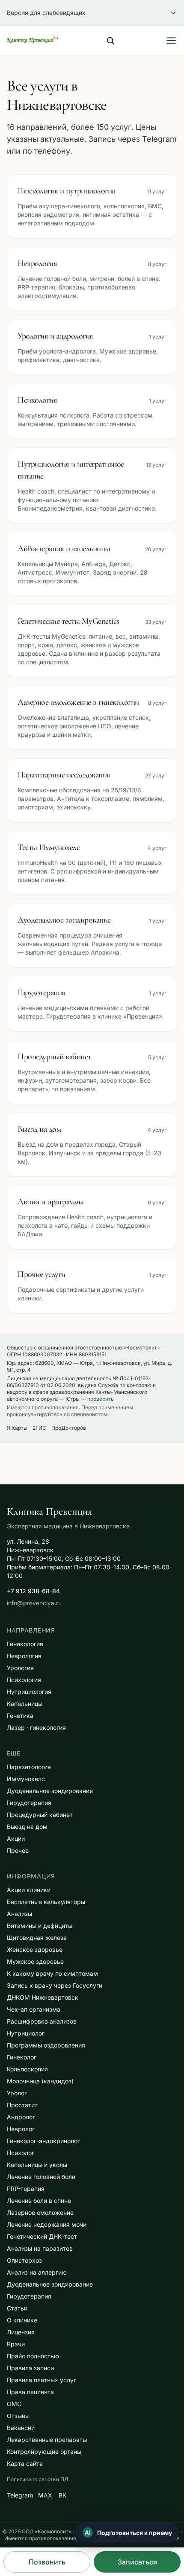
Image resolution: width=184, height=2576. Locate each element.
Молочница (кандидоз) (40, 2081)
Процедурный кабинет (40, 1815)
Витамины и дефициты (40, 1926)
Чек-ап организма (34, 2009)
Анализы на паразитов (40, 2248)
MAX (45, 2495)
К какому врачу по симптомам (52, 1973)
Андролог (21, 2117)
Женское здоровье (35, 1950)
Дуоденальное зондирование (50, 1791)
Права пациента (30, 2392)
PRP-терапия (26, 2189)
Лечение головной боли (41, 2177)
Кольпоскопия (27, 2069)
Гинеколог (22, 2057)
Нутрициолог (26, 2033)
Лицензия (21, 2332)
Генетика (20, 1716)
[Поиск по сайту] (110, 41)
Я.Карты (17, 1428)
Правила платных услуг (42, 2380)
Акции (16, 1839)
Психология (24, 1680)
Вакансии (21, 2428)
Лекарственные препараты (47, 2440)
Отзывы (18, 2416)
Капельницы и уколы (37, 2165)
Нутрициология (29, 1692)
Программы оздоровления (46, 2045)
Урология (20, 1668)
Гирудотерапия (29, 1803)
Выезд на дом (27, 1827)
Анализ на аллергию (37, 2272)
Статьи (17, 2308)
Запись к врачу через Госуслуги (55, 1985)
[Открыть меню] (171, 41)
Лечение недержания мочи (47, 2224)
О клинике (22, 2320)
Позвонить (47, 2562)
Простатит (22, 2105)
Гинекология (25, 1644)
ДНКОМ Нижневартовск (43, 1997)
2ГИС (39, 1428)
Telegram (20, 2495)
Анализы (19, 1914)
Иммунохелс (26, 1779)
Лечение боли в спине (39, 2201)
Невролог (21, 2129)
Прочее (18, 1850)
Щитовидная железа (37, 1938)
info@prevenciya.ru (34, 1603)
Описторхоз (24, 2260)
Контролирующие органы (44, 2452)
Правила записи (30, 2368)
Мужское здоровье (35, 1961)
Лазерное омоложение (40, 2212)
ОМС (14, 2404)
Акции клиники (29, 1890)
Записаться (137, 2562)
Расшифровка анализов (42, 2021)
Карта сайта (25, 2464)
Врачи (16, 2344)
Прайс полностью (33, 2356)
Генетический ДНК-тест (42, 2236)
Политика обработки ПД (38, 2479)
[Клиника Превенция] (33, 41)
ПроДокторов (69, 1428)
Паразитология (29, 1767)
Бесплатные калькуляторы (46, 1902)
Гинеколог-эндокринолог (43, 2141)
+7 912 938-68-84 (33, 1591)
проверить (101, 1399)
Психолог (21, 2153)
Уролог (17, 2093)
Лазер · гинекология (36, 1728)
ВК (62, 2495)
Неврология (24, 1656)
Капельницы (25, 1704)
